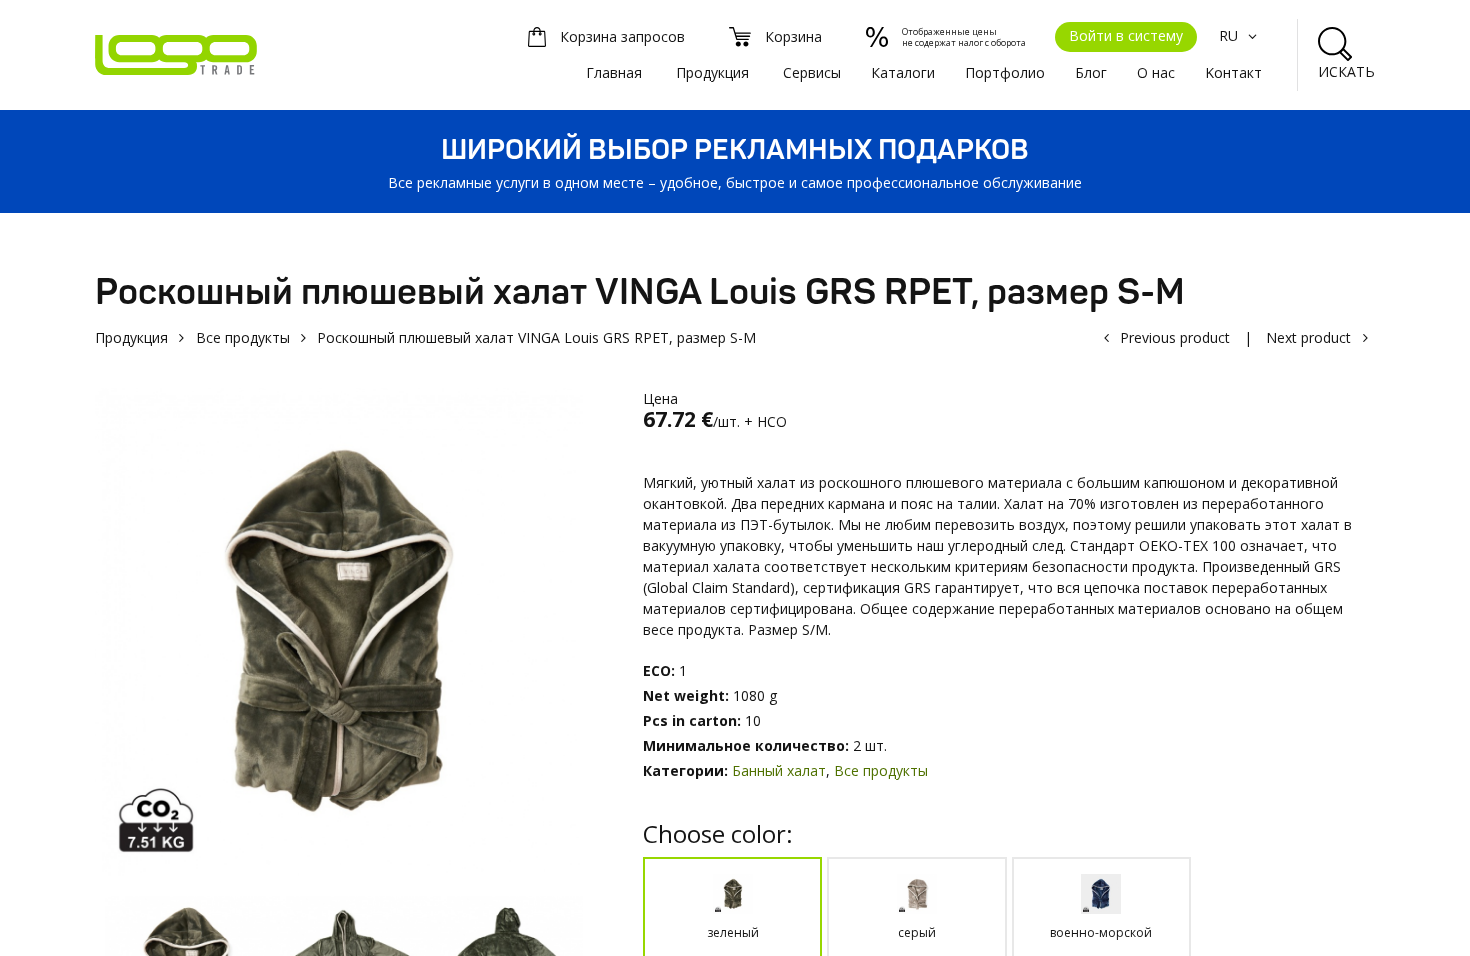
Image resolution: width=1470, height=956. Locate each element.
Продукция (712, 72)
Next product (1308, 337)
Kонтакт (1233, 72)
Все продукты (243, 337)
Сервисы (812, 72)
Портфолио (1005, 72)
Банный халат (779, 770)
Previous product (1175, 337)
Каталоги (903, 72)
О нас (1156, 72)
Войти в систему (1126, 35)
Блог (1091, 72)
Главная (614, 72)
